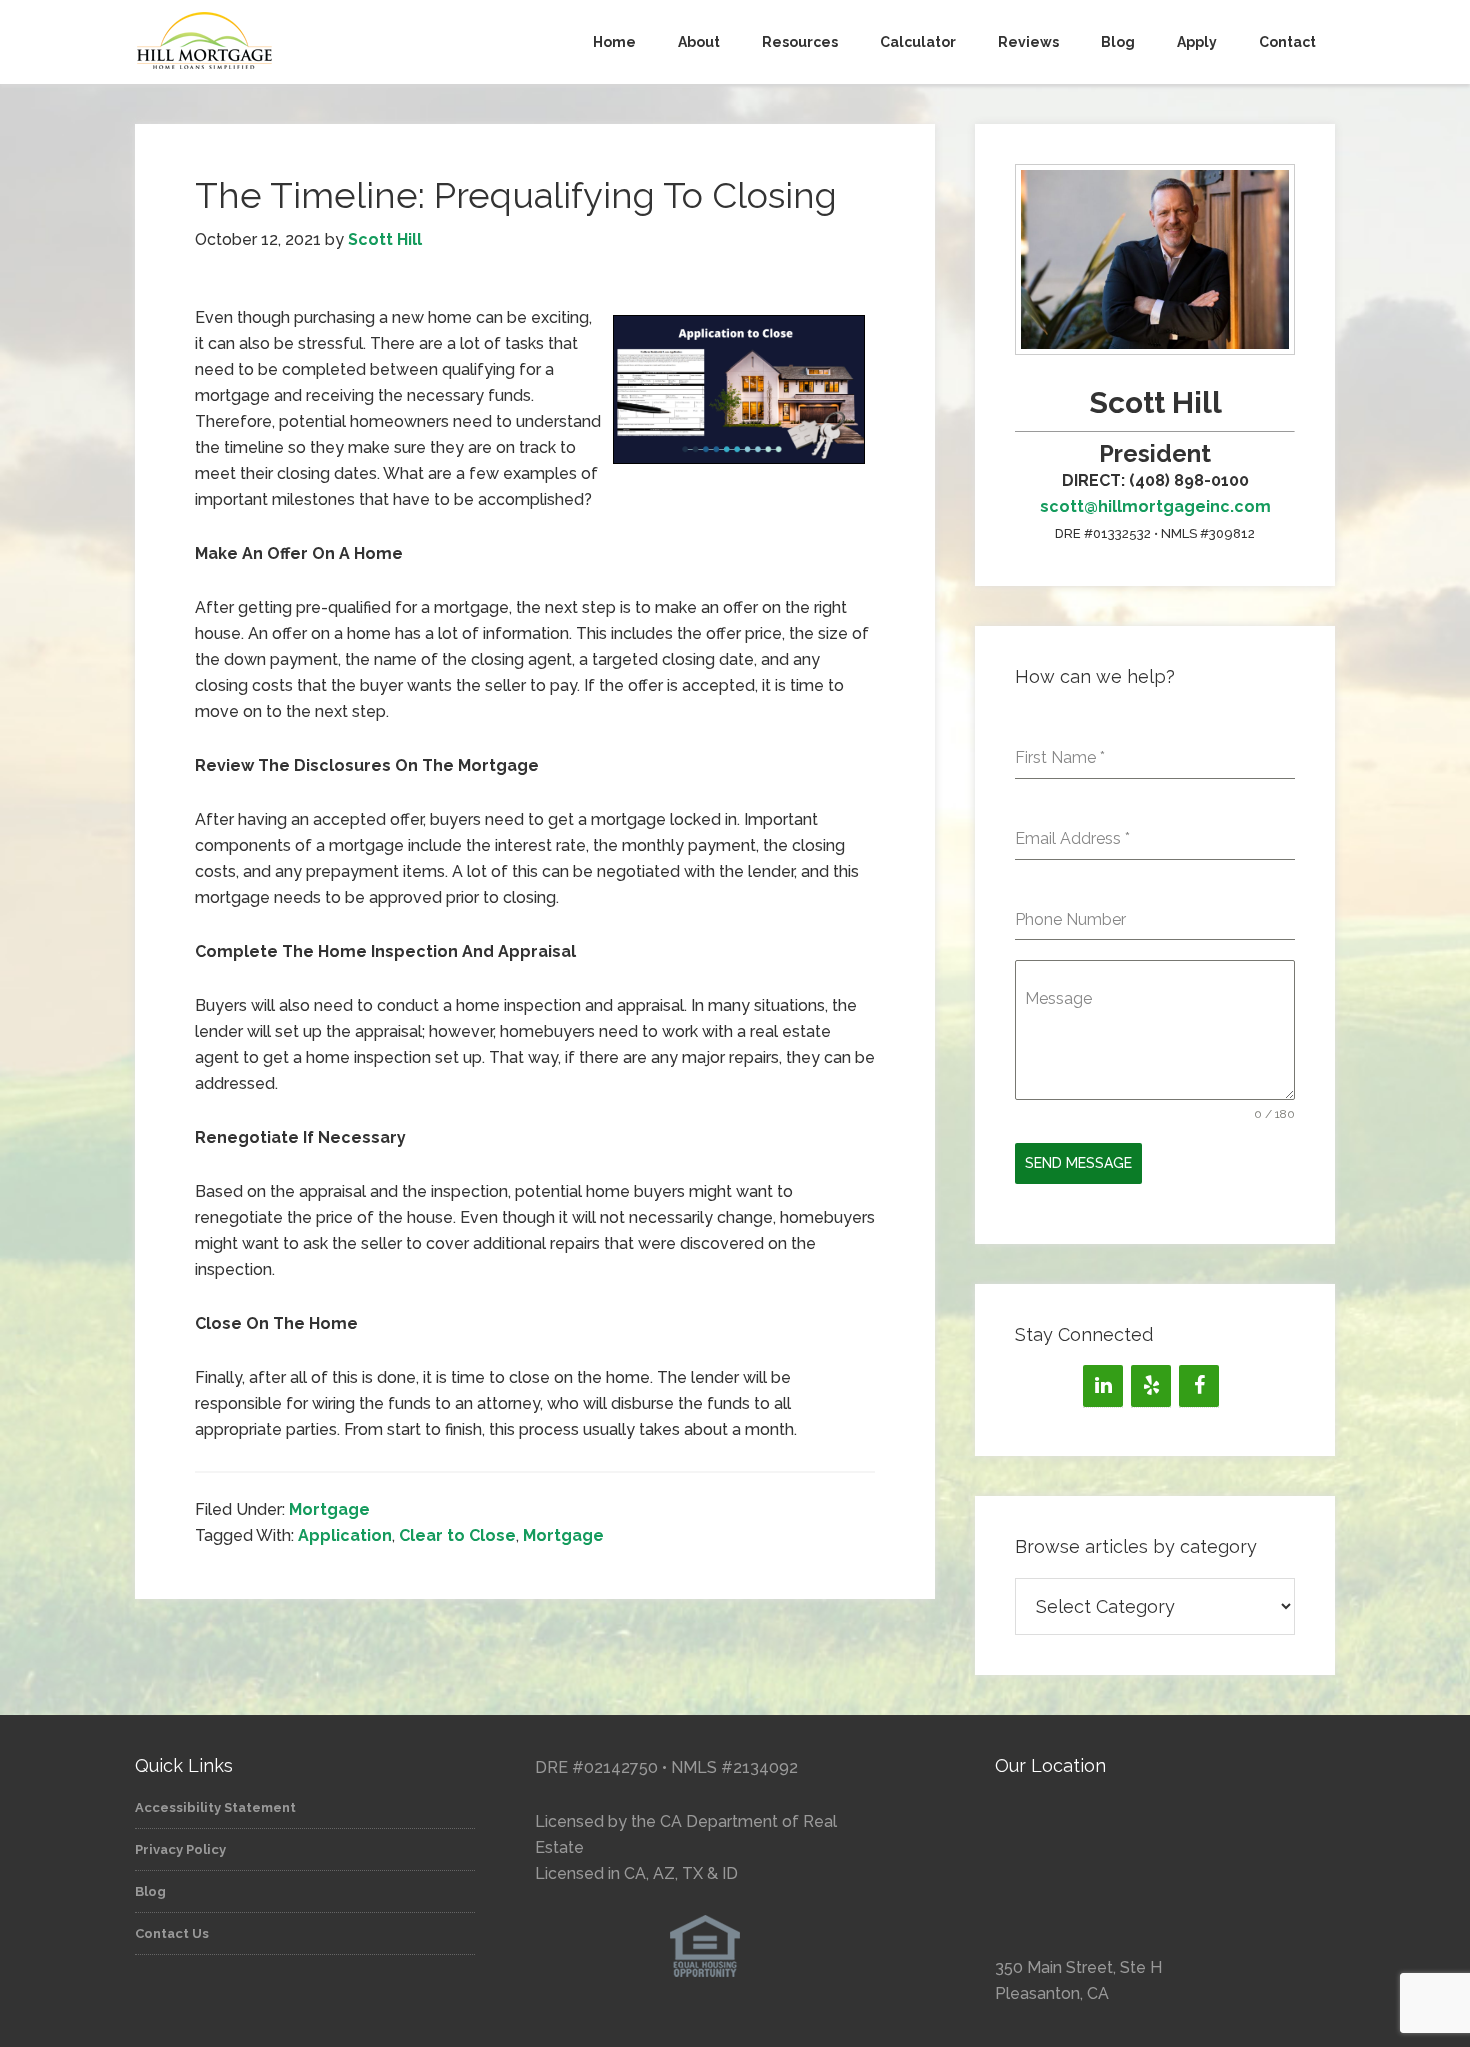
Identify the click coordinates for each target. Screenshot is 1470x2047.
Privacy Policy (180, 1849)
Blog (150, 1891)
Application (345, 1535)
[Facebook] (1199, 1386)
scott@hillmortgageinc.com (1155, 506)
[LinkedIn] (1103, 1386)
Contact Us (172, 1933)
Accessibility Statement (215, 1807)
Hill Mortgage (315, 42)
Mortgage (329, 1509)
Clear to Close (457, 1535)
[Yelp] (1151, 1386)
